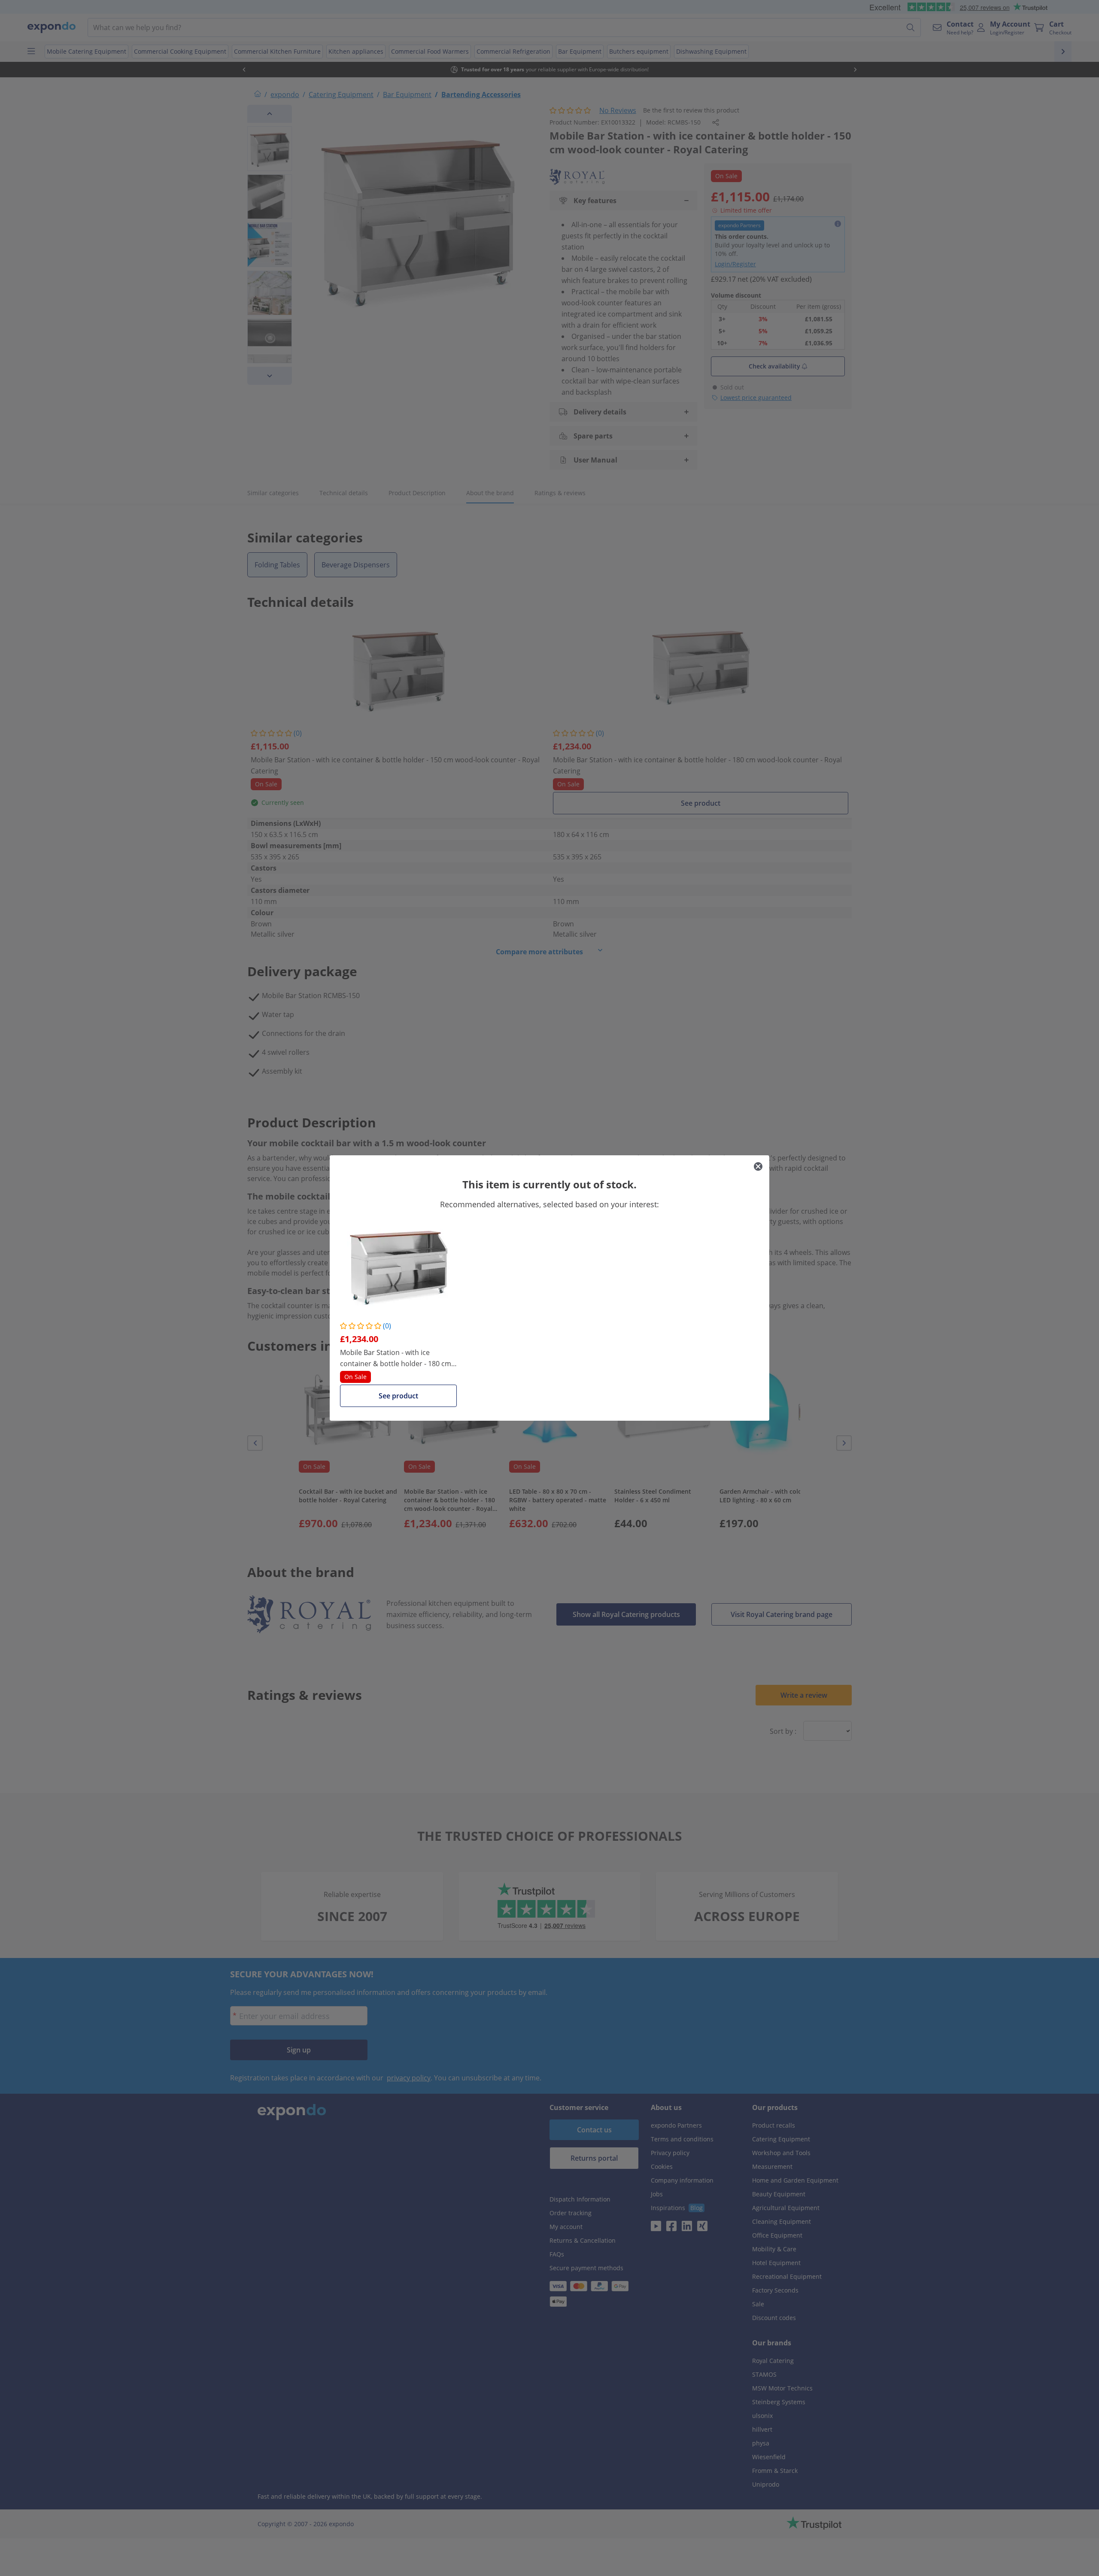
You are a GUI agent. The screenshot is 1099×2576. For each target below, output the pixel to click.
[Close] (758, 1166)
